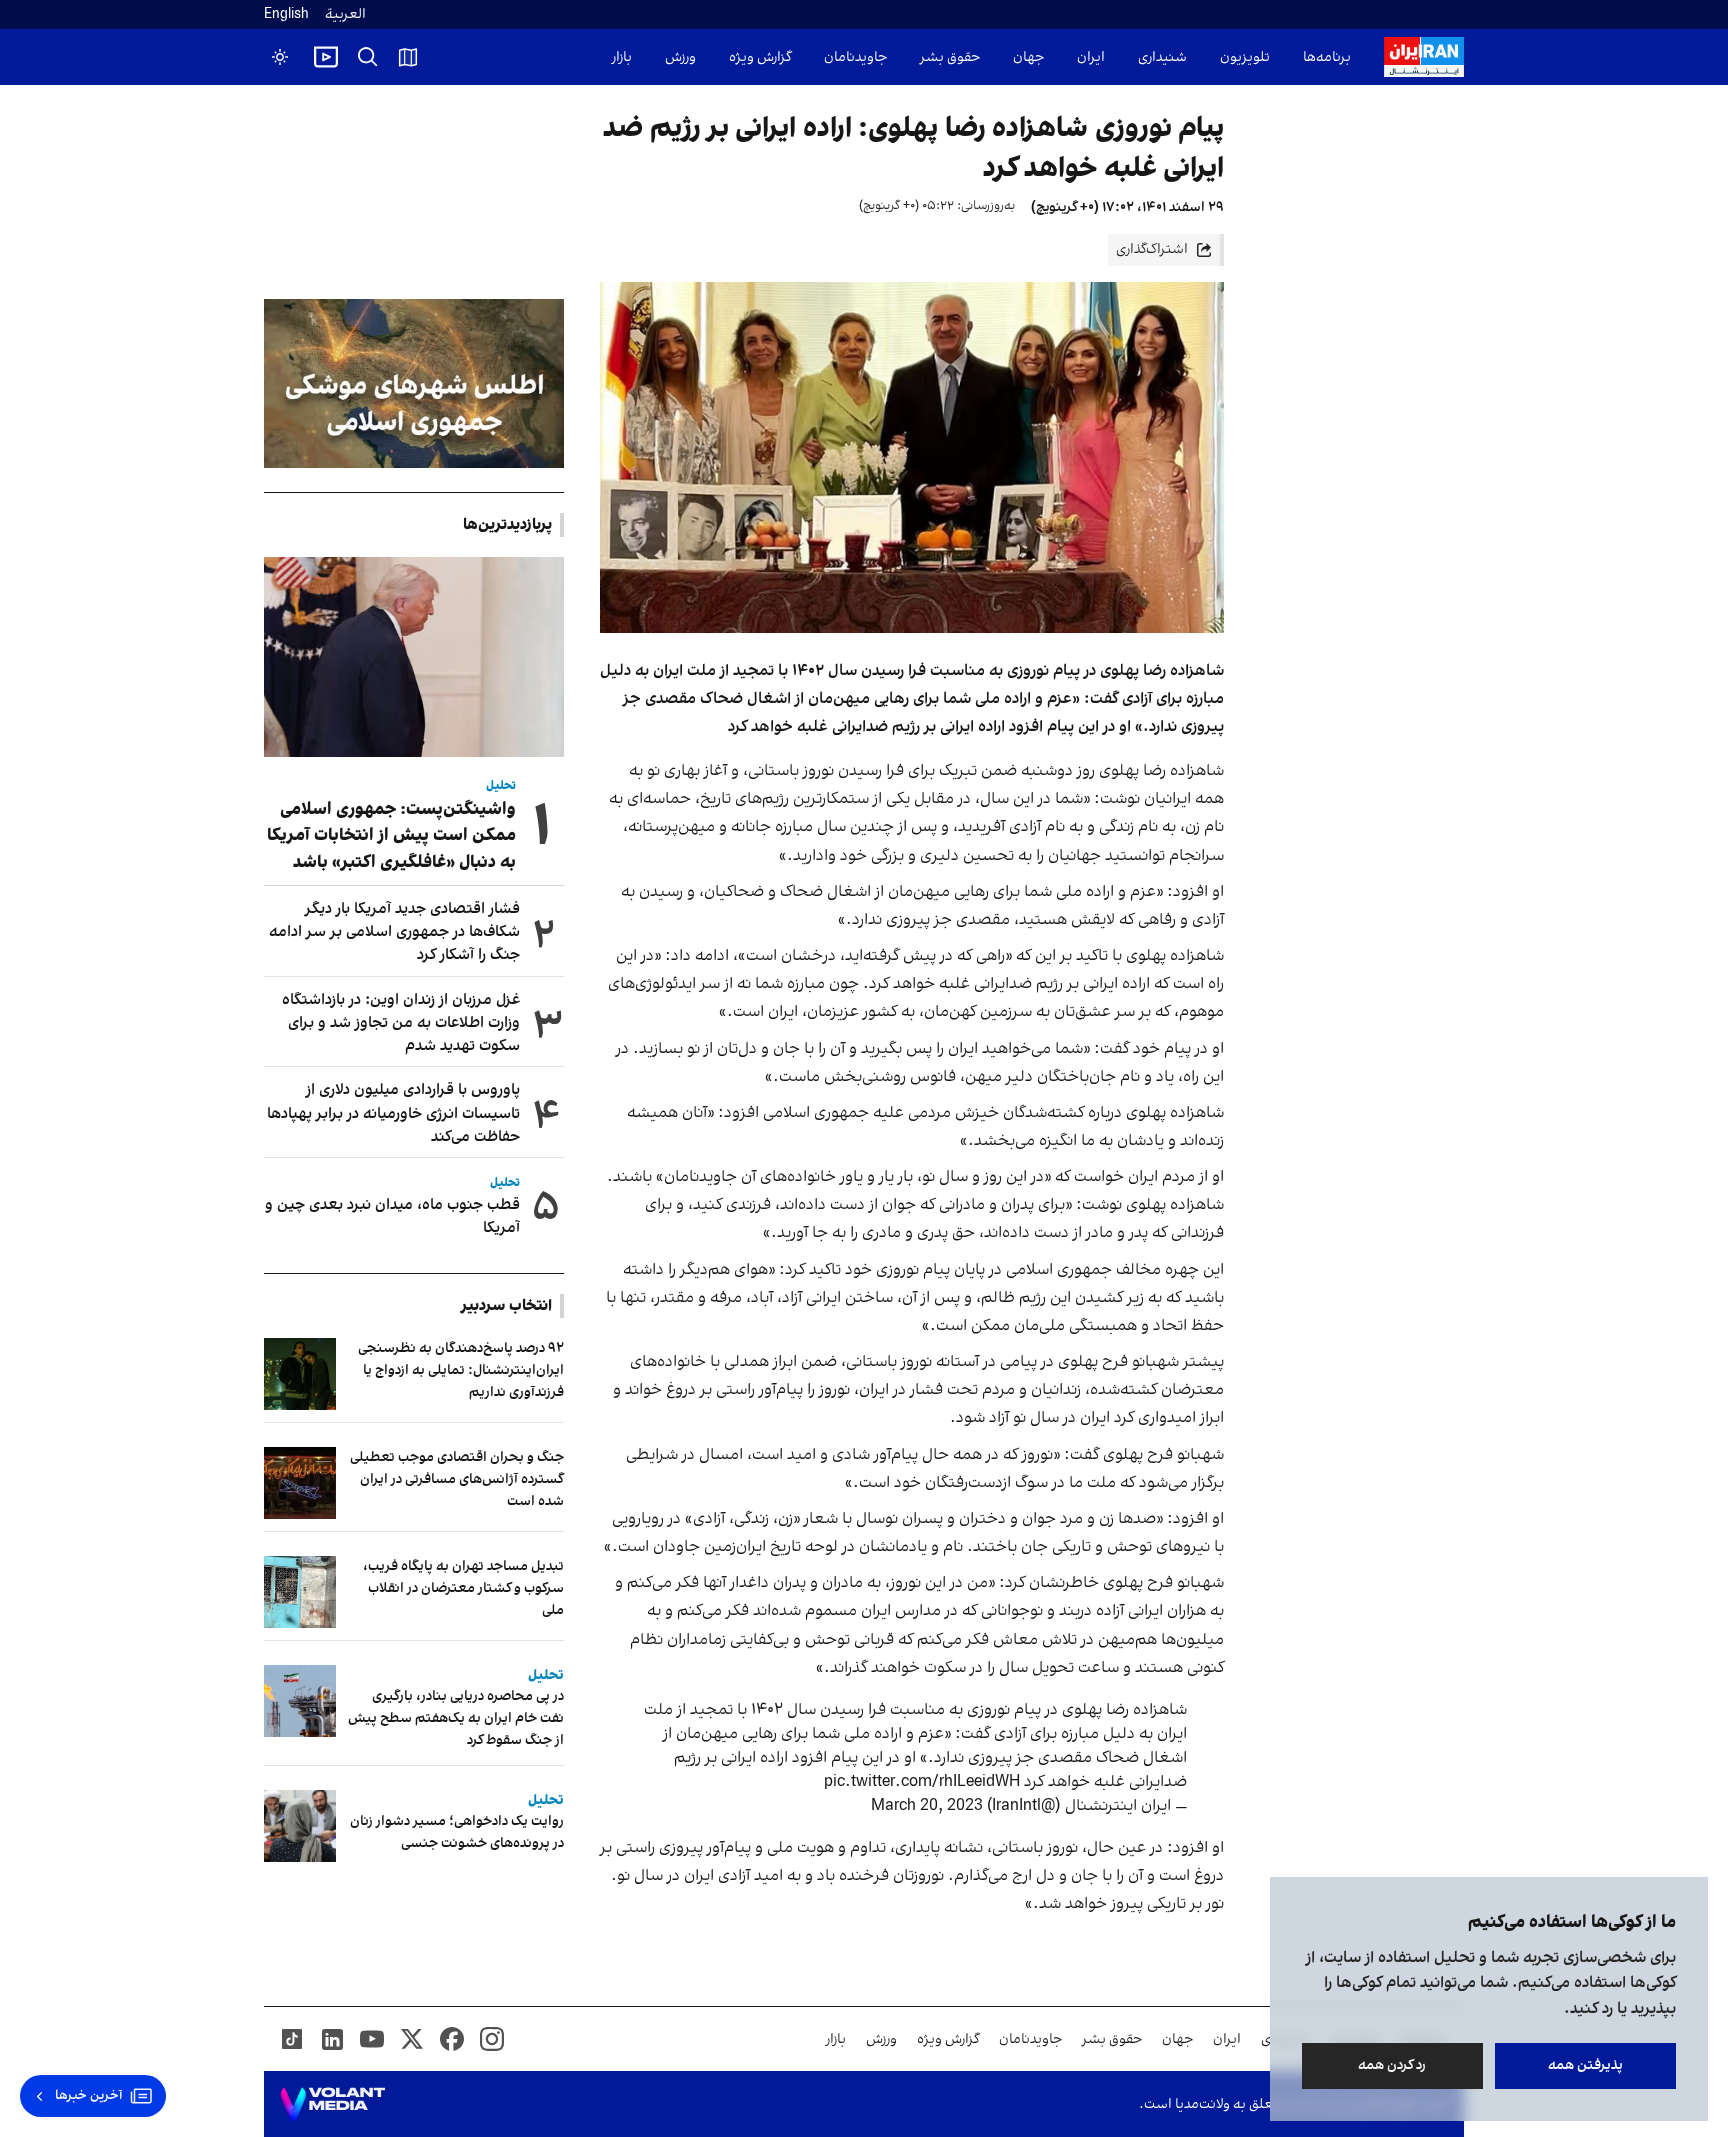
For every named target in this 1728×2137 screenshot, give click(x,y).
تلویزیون (1245, 57)
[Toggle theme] (280, 57)
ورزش (680, 57)
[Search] (368, 57)
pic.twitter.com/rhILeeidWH (922, 1782)
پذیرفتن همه (1585, 2065)
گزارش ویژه (760, 57)
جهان (1028, 57)
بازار (622, 57)
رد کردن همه (1393, 2065)
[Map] (408, 57)
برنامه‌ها (1327, 57)
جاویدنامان (855, 57)
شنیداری (1162, 57)
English (286, 14)
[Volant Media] (332, 2104)
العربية (345, 14)
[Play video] (326, 57)
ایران (1091, 57)
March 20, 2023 (927, 1806)
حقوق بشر (950, 57)
